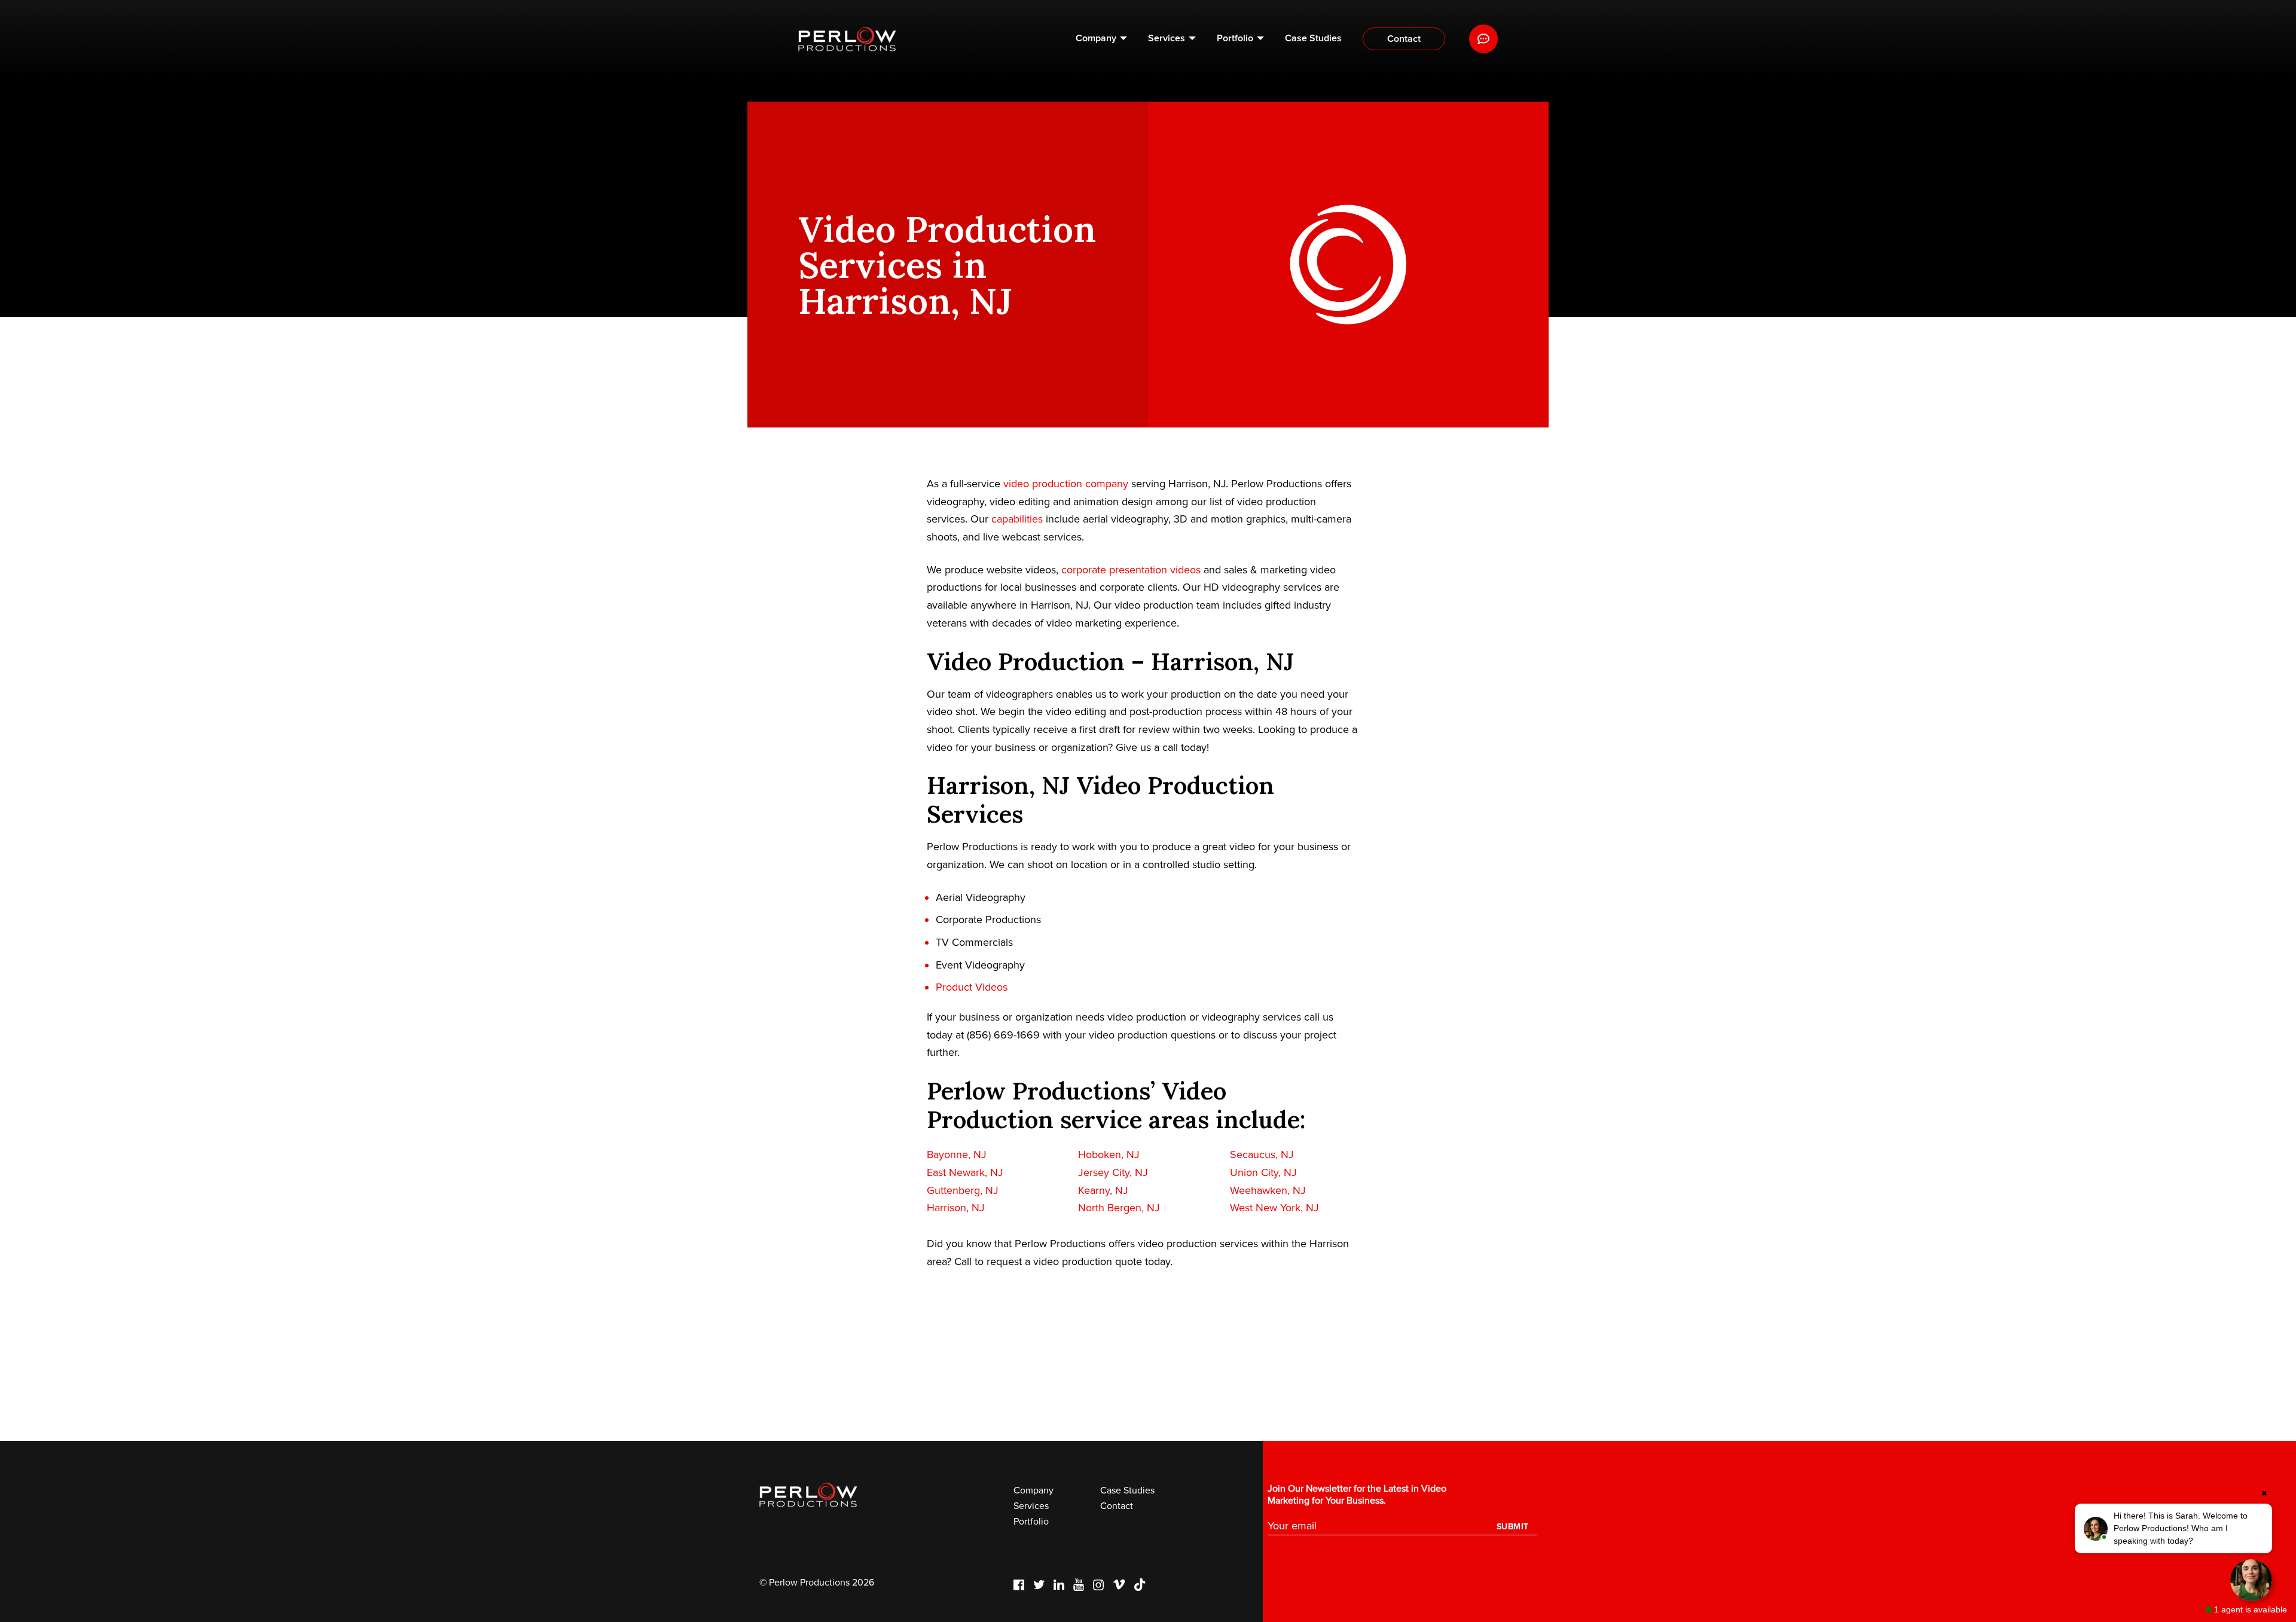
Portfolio (1235, 38)
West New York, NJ (1274, 1208)
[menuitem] (1101, 39)
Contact (1404, 39)
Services (1167, 38)
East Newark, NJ (965, 1172)
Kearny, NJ (1103, 1190)
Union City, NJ (1263, 1172)
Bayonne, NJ (957, 1154)
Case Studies (1313, 38)
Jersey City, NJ (1113, 1172)
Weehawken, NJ (1268, 1190)
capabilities (1017, 519)
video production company (1066, 484)
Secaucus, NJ (1262, 1154)
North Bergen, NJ (1119, 1208)
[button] (2173, 1528)
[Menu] (1483, 39)
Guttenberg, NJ (963, 1190)
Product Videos (972, 987)
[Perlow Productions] (847, 39)
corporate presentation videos (1131, 570)
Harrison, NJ (956, 1208)
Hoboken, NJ (1109, 1154)
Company (1096, 38)
